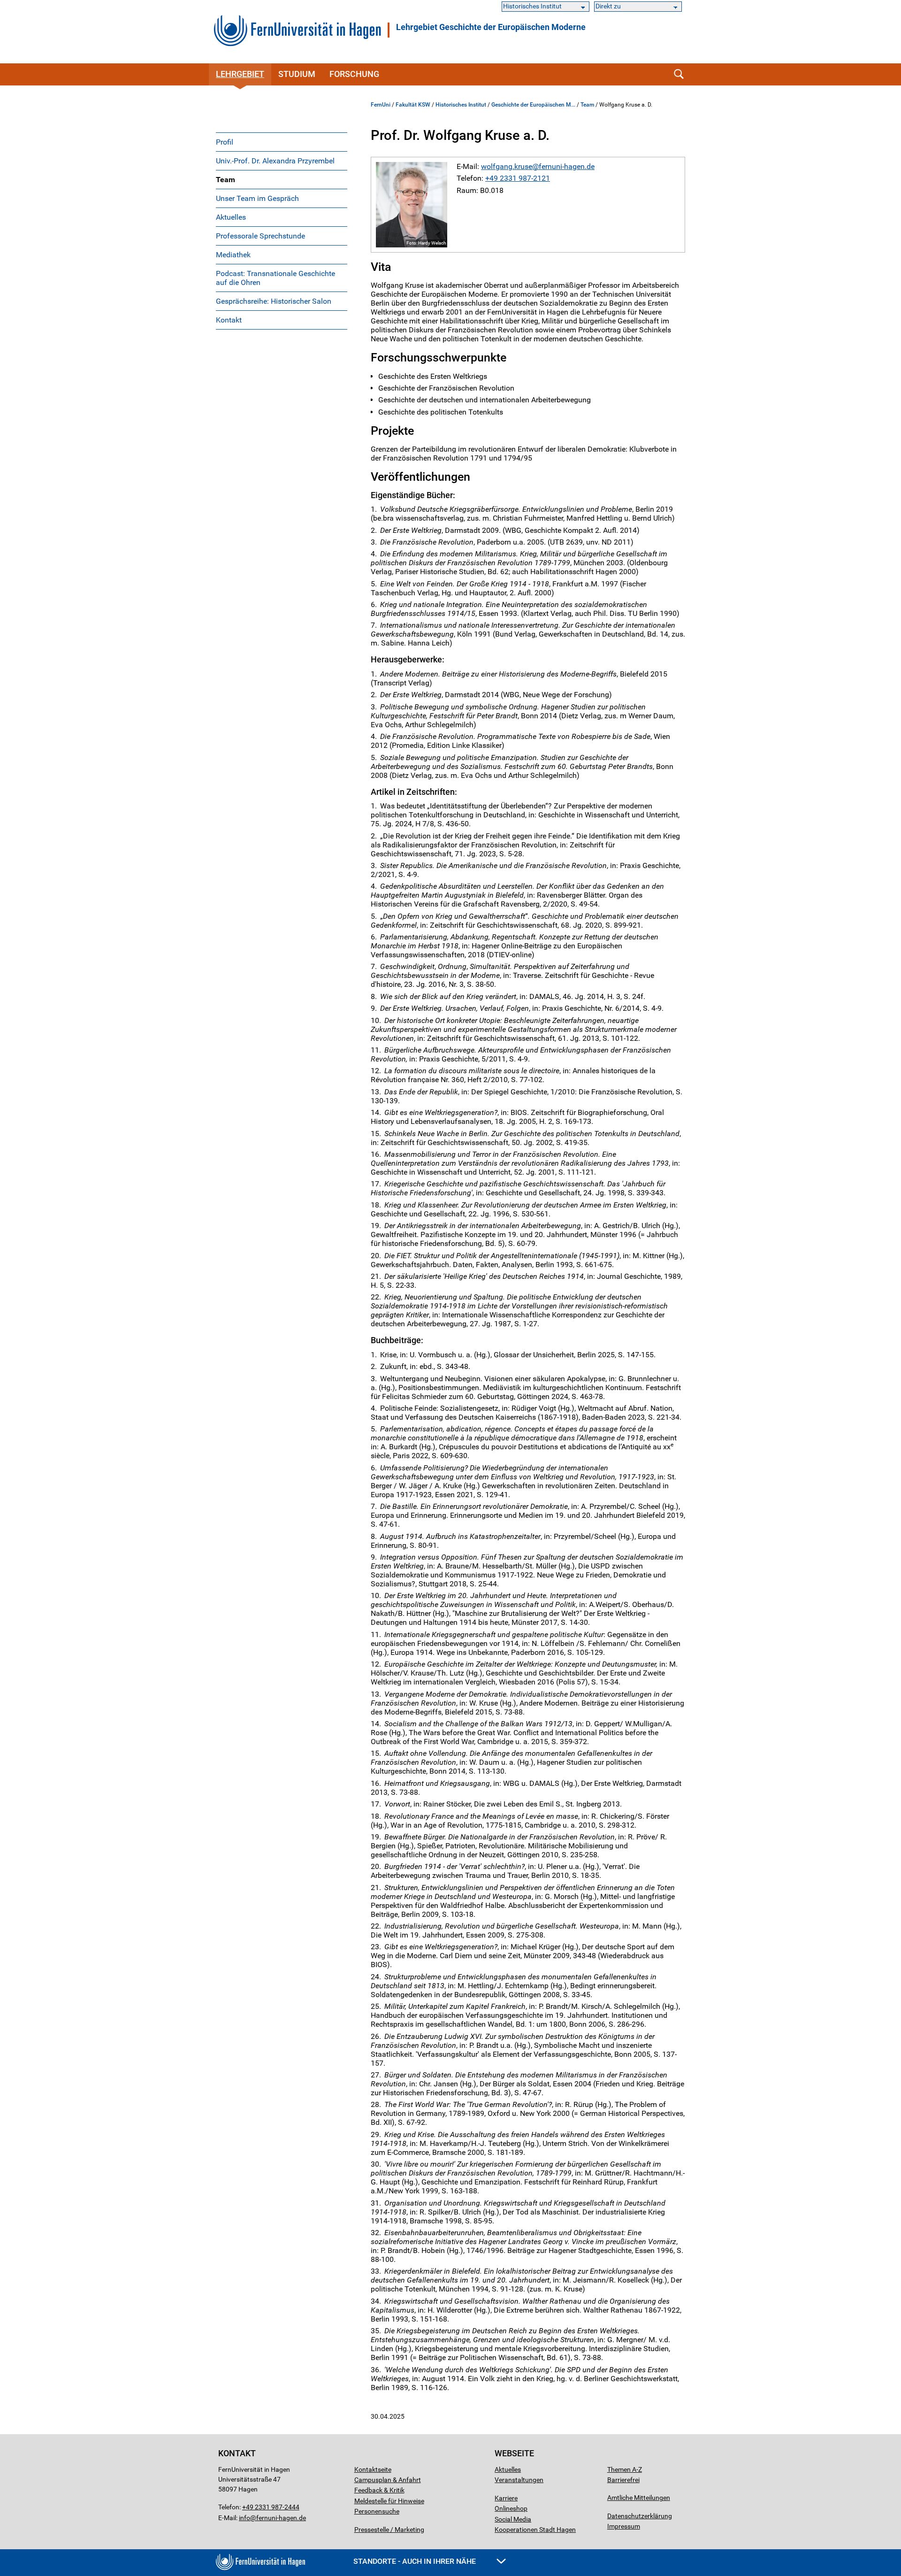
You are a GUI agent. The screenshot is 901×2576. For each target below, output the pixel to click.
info (244, 2518)
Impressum (624, 2526)
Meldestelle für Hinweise (389, 2501)
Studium (297, 74)
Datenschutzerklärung (640, 2516)
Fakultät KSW (413, 105)
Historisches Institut (461, 105)
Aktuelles (231, 217)
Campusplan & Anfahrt (388, 2480)
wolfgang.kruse (507, 166)
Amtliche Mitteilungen (639, 2498)
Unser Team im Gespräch (257, 198)
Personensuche (377, 2511)
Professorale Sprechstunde (260, 236)
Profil (225, 142)
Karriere (506, 2498)
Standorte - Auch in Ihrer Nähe (416, 2561)
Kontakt (229, 320)
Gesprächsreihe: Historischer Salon (274, 301)
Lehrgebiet (240, 74)
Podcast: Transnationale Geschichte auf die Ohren (275, 278)
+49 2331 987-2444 (271, 2507)
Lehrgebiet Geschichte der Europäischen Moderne (491, 27)
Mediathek (233, 255)
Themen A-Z (625, 2469)
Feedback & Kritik (379, 2490)
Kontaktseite (373, 2469)
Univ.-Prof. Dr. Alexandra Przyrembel (275, 161)
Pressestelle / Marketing (389, 2530)
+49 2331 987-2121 (518, 178)
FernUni (381, 105)
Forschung (354, 74)
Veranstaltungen (519, 2480)
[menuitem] (282, 142)
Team (225, 180)
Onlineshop (511, 2508)
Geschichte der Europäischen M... (533, 105)
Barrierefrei (623, 2480)
